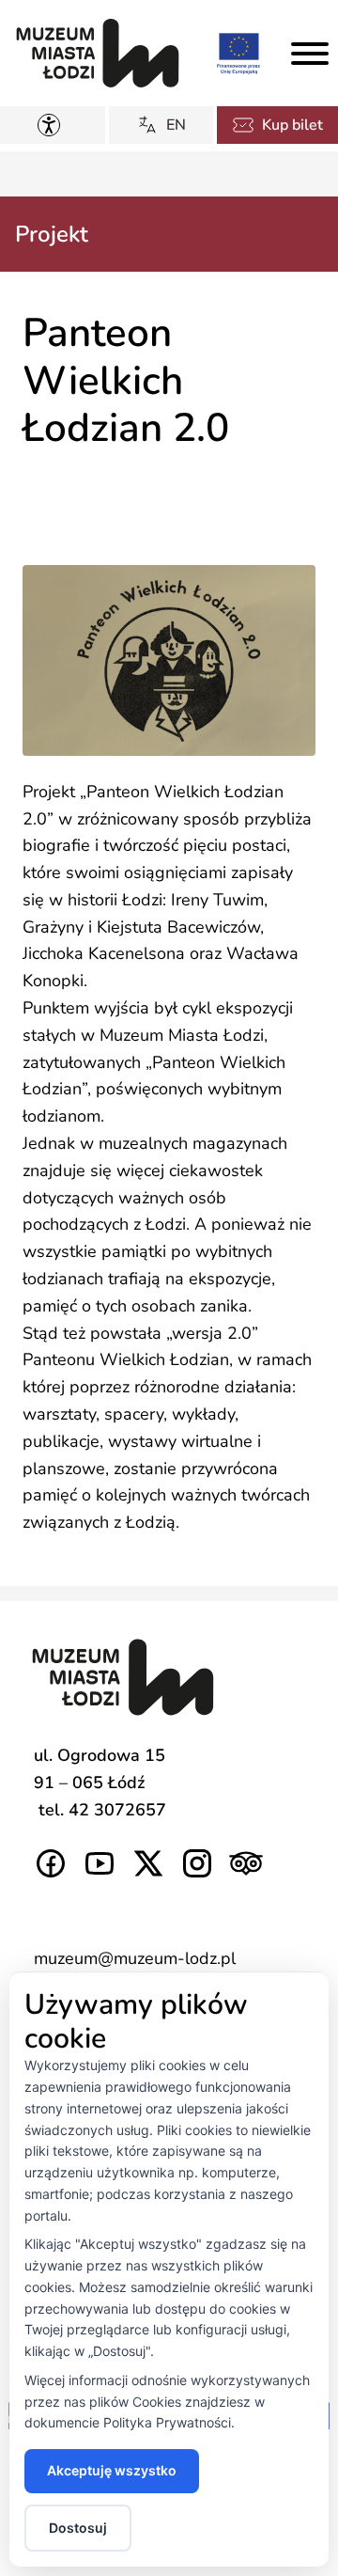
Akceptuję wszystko (112, 2470)
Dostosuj (78, 2528)
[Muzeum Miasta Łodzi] (98, 53)
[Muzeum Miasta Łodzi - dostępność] (53, 125)
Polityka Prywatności (167, 2422)
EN (176, 125)
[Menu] (310, 54)
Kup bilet (292, 125)
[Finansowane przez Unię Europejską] (238, 53)
